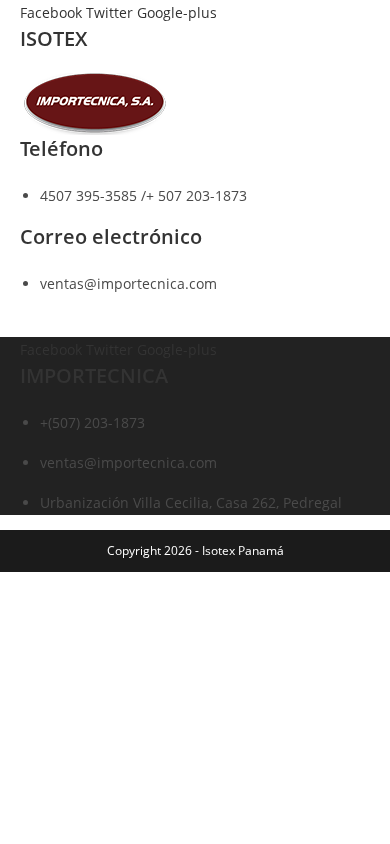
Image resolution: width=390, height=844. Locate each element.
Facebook (53, 12)
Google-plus (177, 12)
